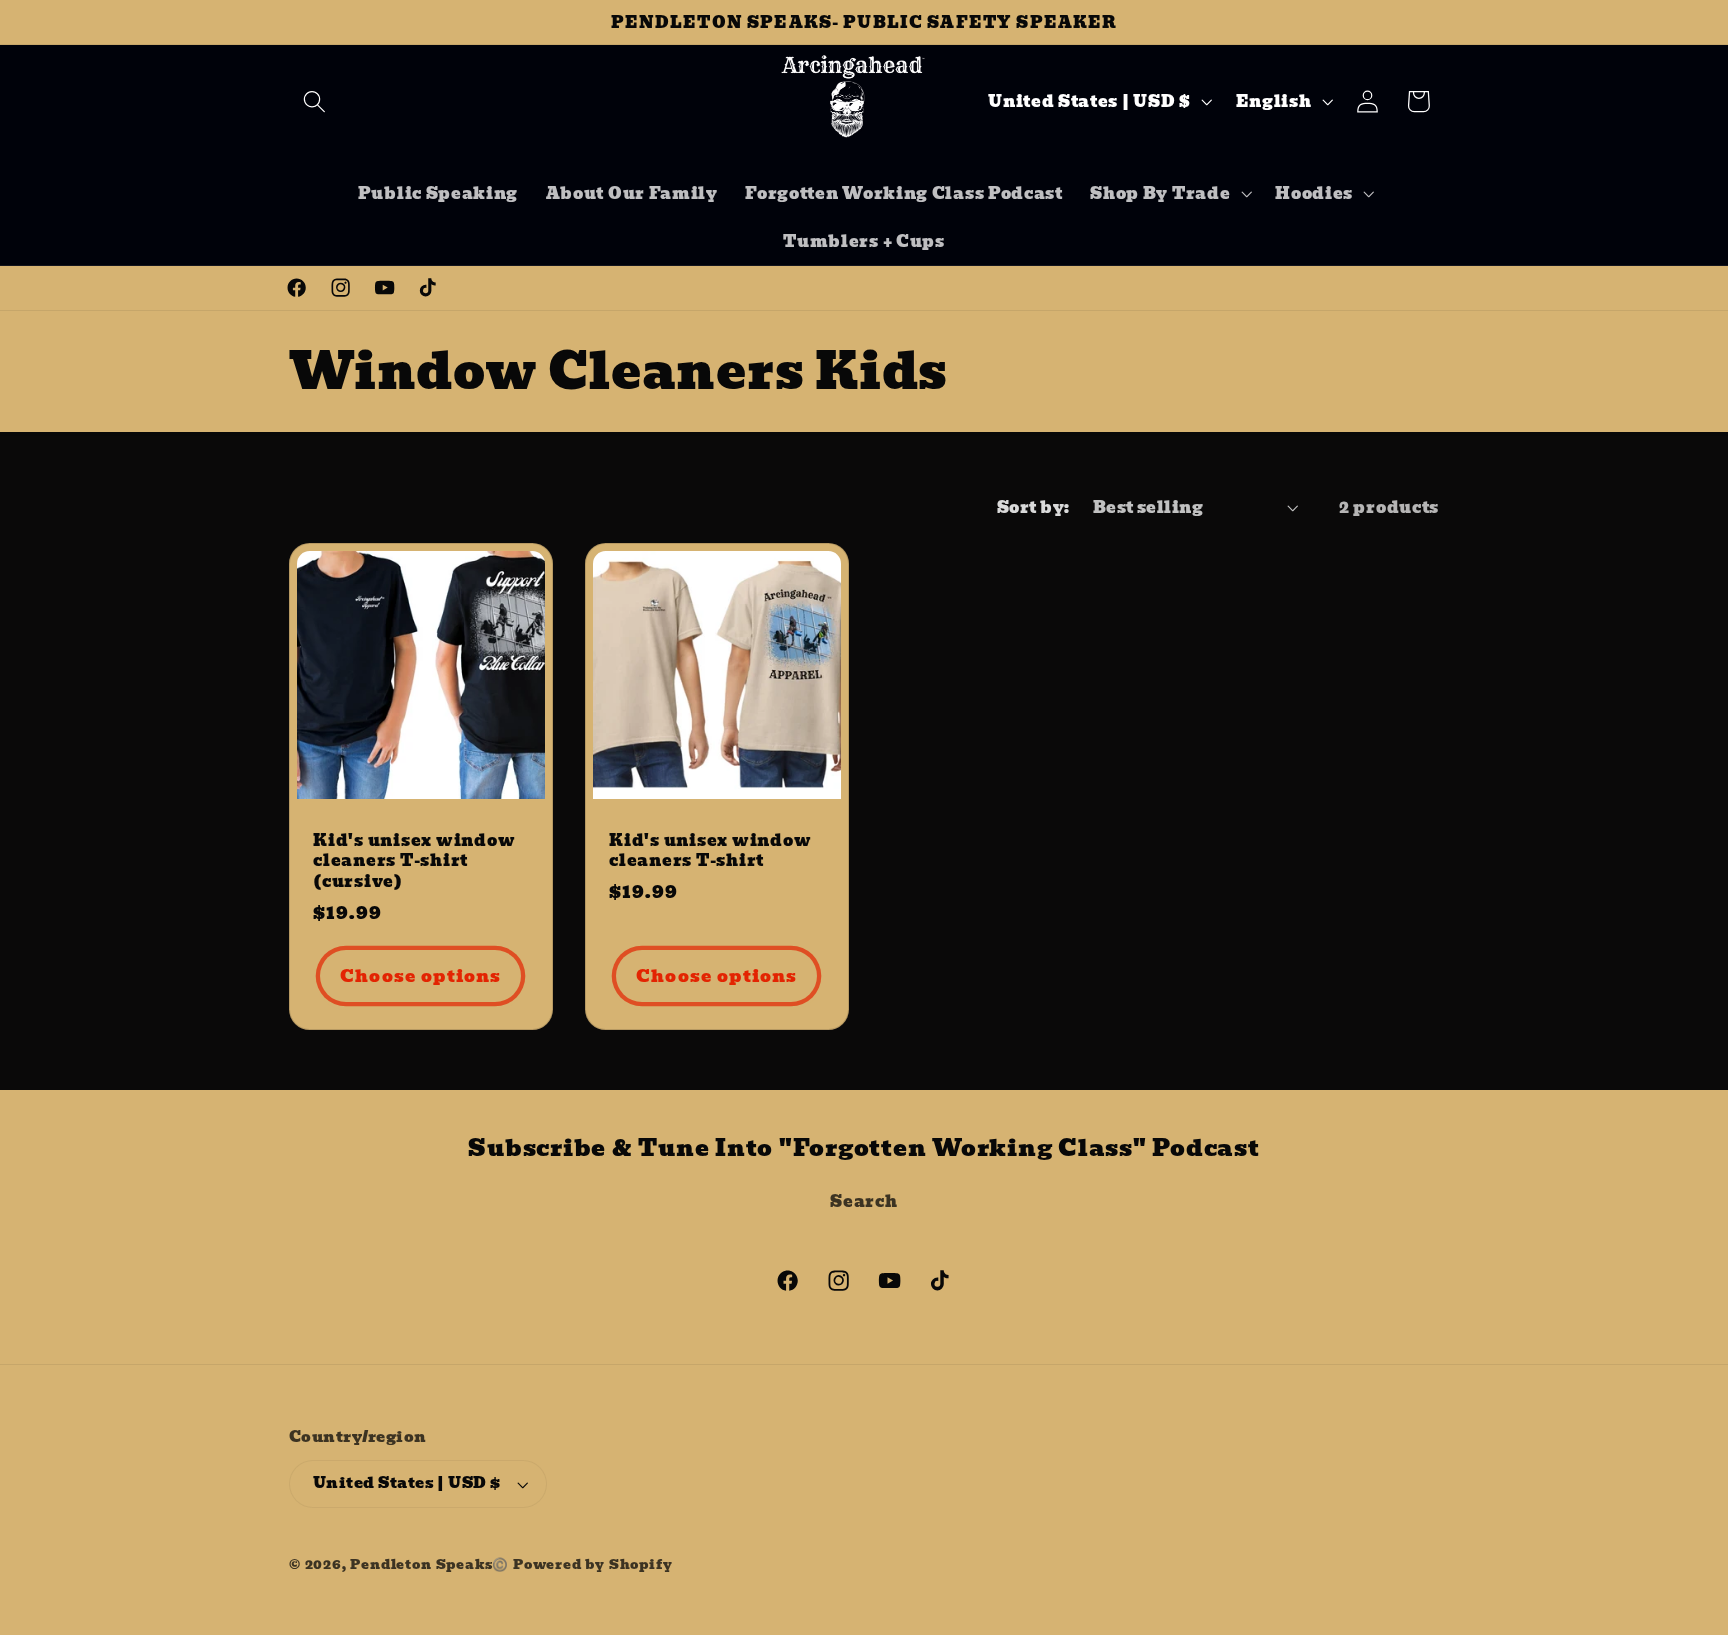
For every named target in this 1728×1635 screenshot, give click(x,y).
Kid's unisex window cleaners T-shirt (710, 850)
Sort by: (1033, 507)
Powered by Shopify (593, 1564)
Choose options (420, 976)
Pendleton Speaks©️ (429, 1564)
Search (863, 1201)
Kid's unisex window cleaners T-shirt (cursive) (414, 861)
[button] (314, 101)
